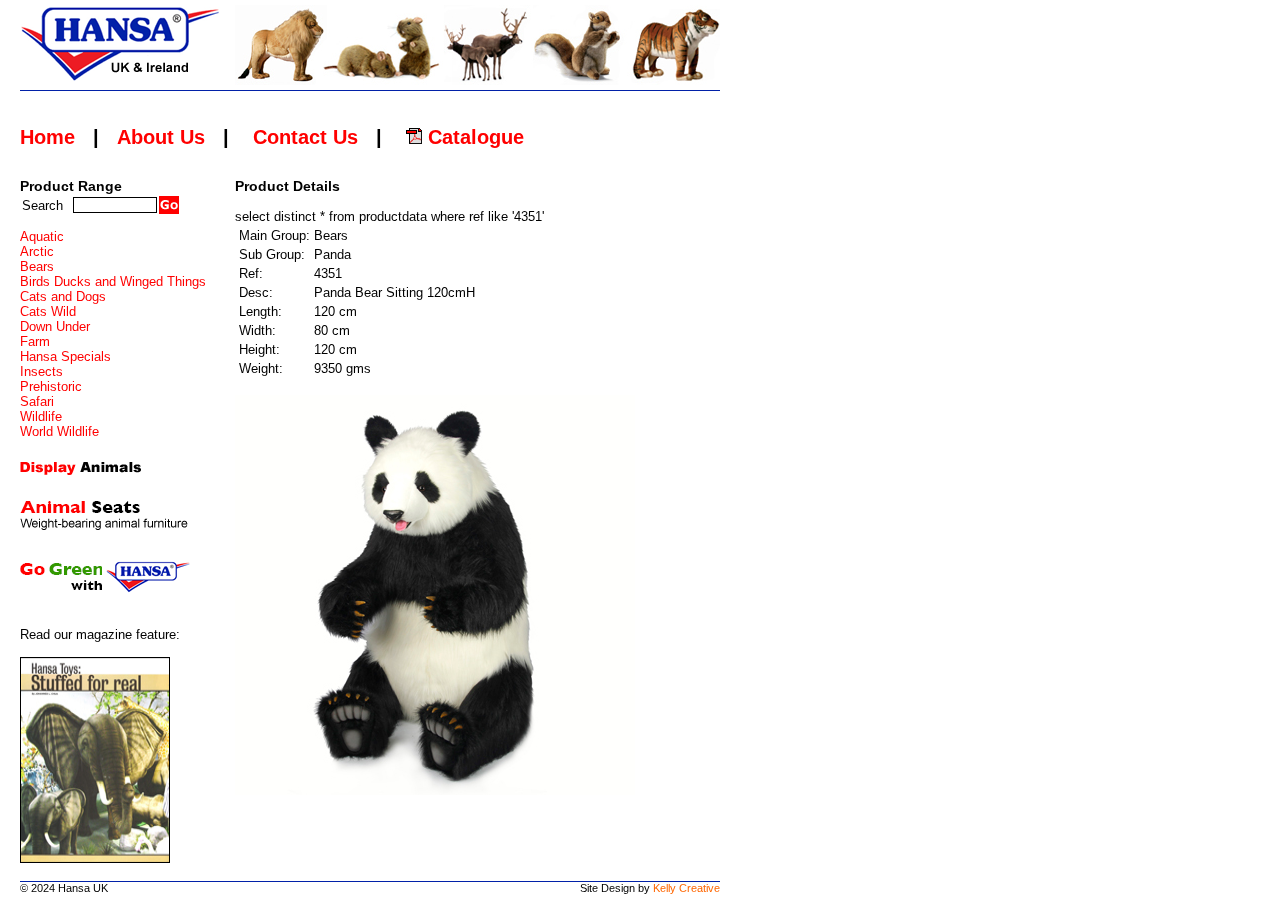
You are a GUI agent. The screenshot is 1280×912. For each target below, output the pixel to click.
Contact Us (305, 137)
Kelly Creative (686, 888)
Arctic (37, 251)
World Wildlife (59, 431)
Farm (35, 341)
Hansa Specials (65, 356)
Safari (37, 401)
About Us (161, 137)
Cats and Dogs (63, 296)
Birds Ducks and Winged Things (113, 281)
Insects (41, 371)
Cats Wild (48, 311)
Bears (37, 266)
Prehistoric (51, 386)
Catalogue (473, 137)
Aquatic (42, 236)
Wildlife (41, 416)
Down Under (55, 326)
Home (47, 137)
